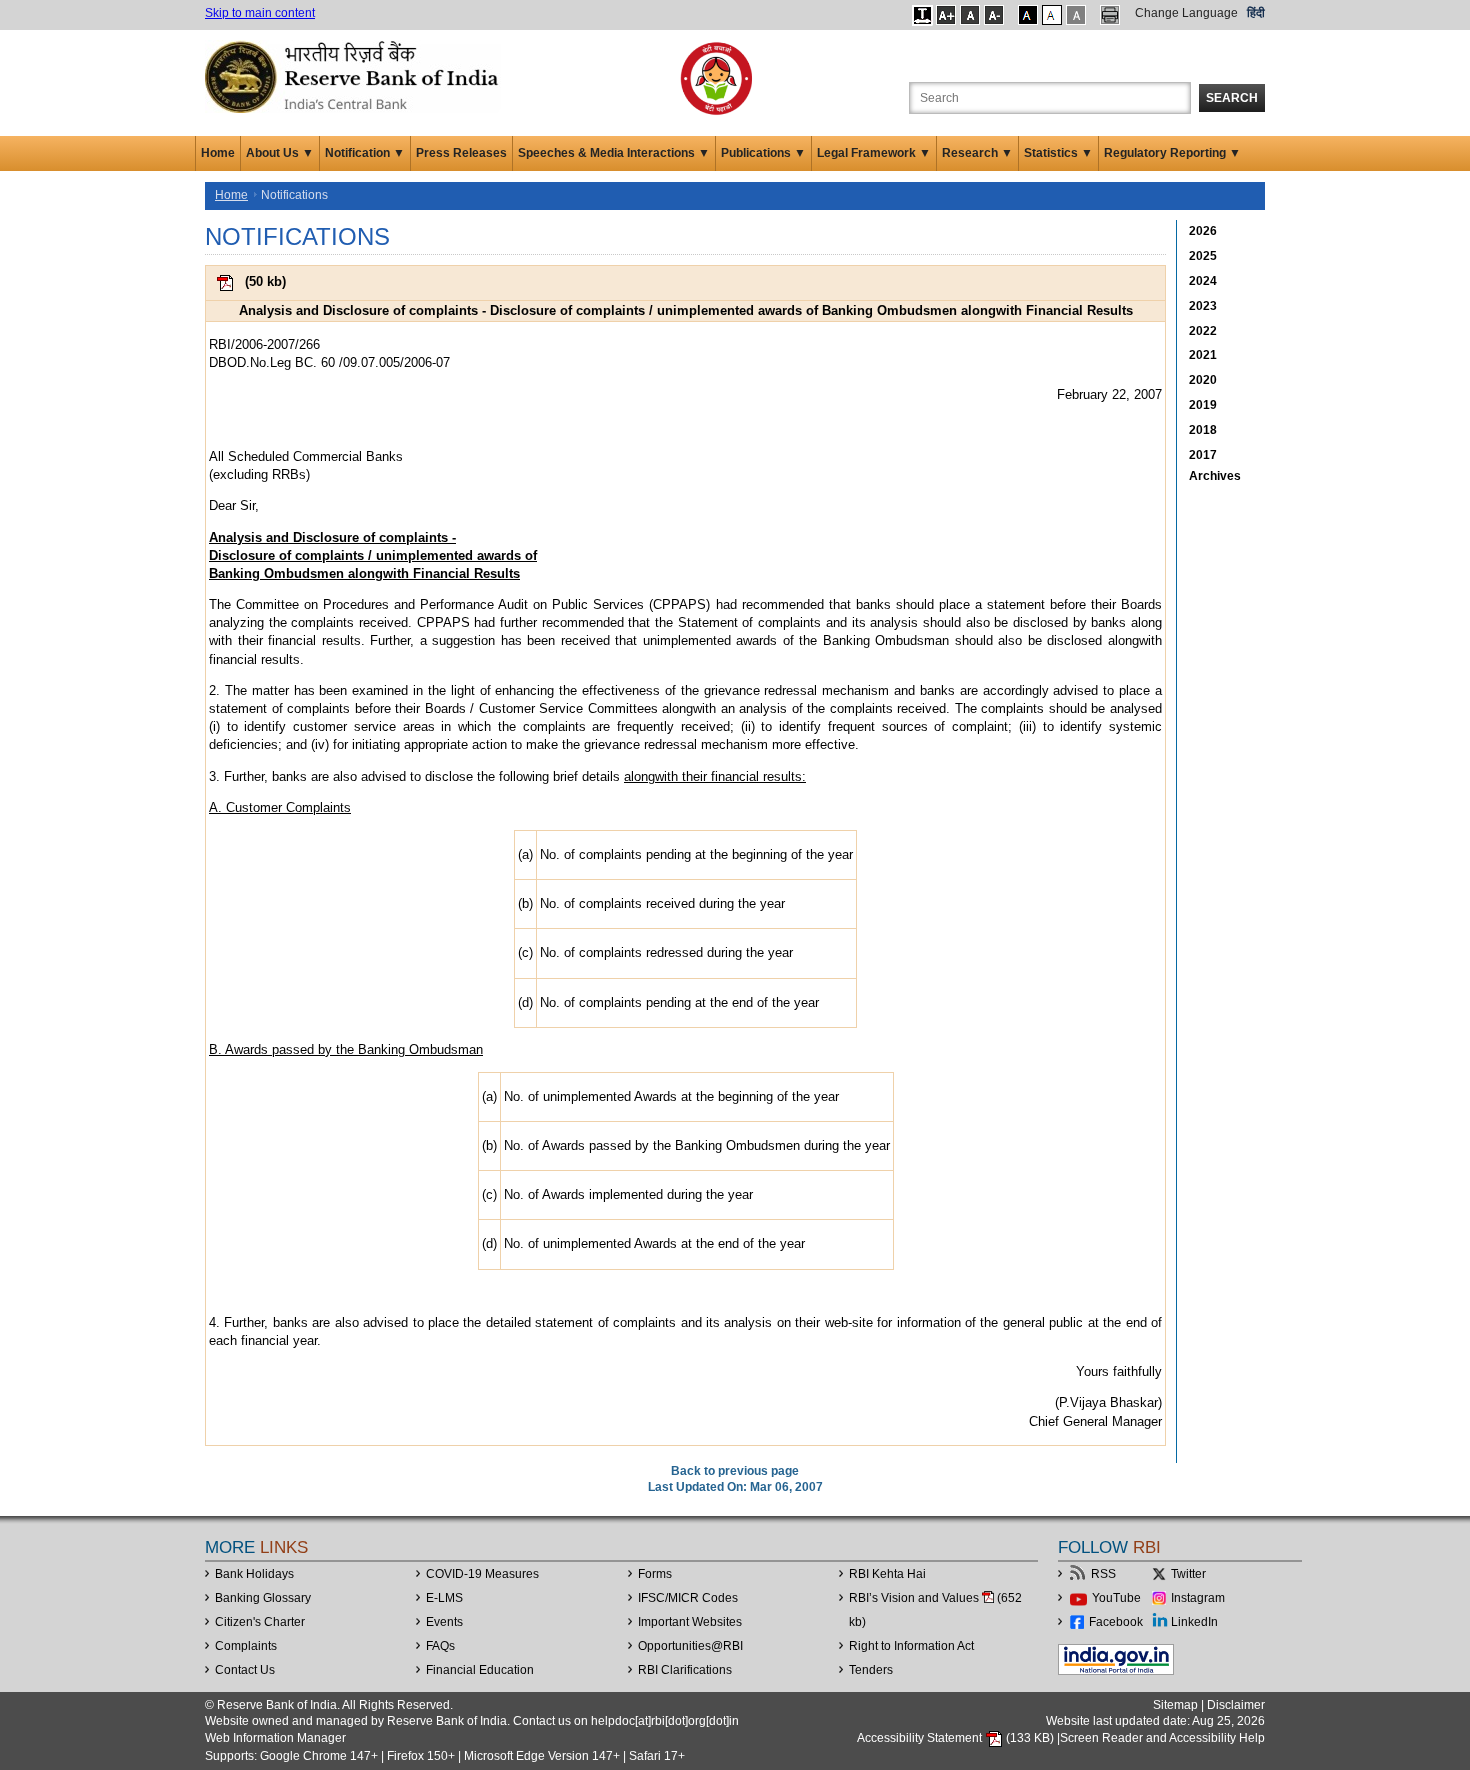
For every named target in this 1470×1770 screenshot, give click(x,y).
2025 (1203, 256)
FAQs (440, 1646)
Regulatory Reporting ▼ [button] (1172, 153)
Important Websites (690, 1622)
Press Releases (461, 153)
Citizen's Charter (260, 1622)
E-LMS (444, 1598)
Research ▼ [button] (977, 153)
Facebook (1116, 1622)
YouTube (1116, 1598)
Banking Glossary (263, 1598)
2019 (1203, 405)
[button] (922, 15)
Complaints (246, 1646)
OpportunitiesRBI (690, 1646)
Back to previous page (735, 1471)
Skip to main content (260, 13)
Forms (655, 1574)
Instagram (1198, 1598)
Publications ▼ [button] (763, 153)
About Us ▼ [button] (280, 153)
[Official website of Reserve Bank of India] (355, 76)
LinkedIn (1194, 1622)
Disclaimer (1236, 1705)
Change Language (1186, 13)
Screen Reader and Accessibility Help (1162, 1738)
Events (444, 1622)
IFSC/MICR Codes (688, 1598)
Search (1232, 98)
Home (218, 153)
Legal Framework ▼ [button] (874, 153)
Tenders (871, 1670)
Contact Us (245, 1670)
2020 (1203, 380)
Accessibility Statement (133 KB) (957, 1738)
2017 (1203, 455)
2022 (1203, 331)
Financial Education (480, 1670)
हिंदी (1256, 13)
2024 (1203, 281)
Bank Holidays (254, 1574)
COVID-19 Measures (482, 1574)
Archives (1215, 476)
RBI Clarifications (685, 1670)
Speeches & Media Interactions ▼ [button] (614, 153)
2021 (1203, 355)
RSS (1103, 1574)
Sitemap (1175, 1705)
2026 (1203, 231)
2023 (1203, 306)
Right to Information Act (911, 1646)
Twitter (1188, 1574)
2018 (1203, 430)
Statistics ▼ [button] (1058, 153)
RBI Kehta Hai (887, 1574)
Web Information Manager (275, 1738)
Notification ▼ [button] (365, 153)
